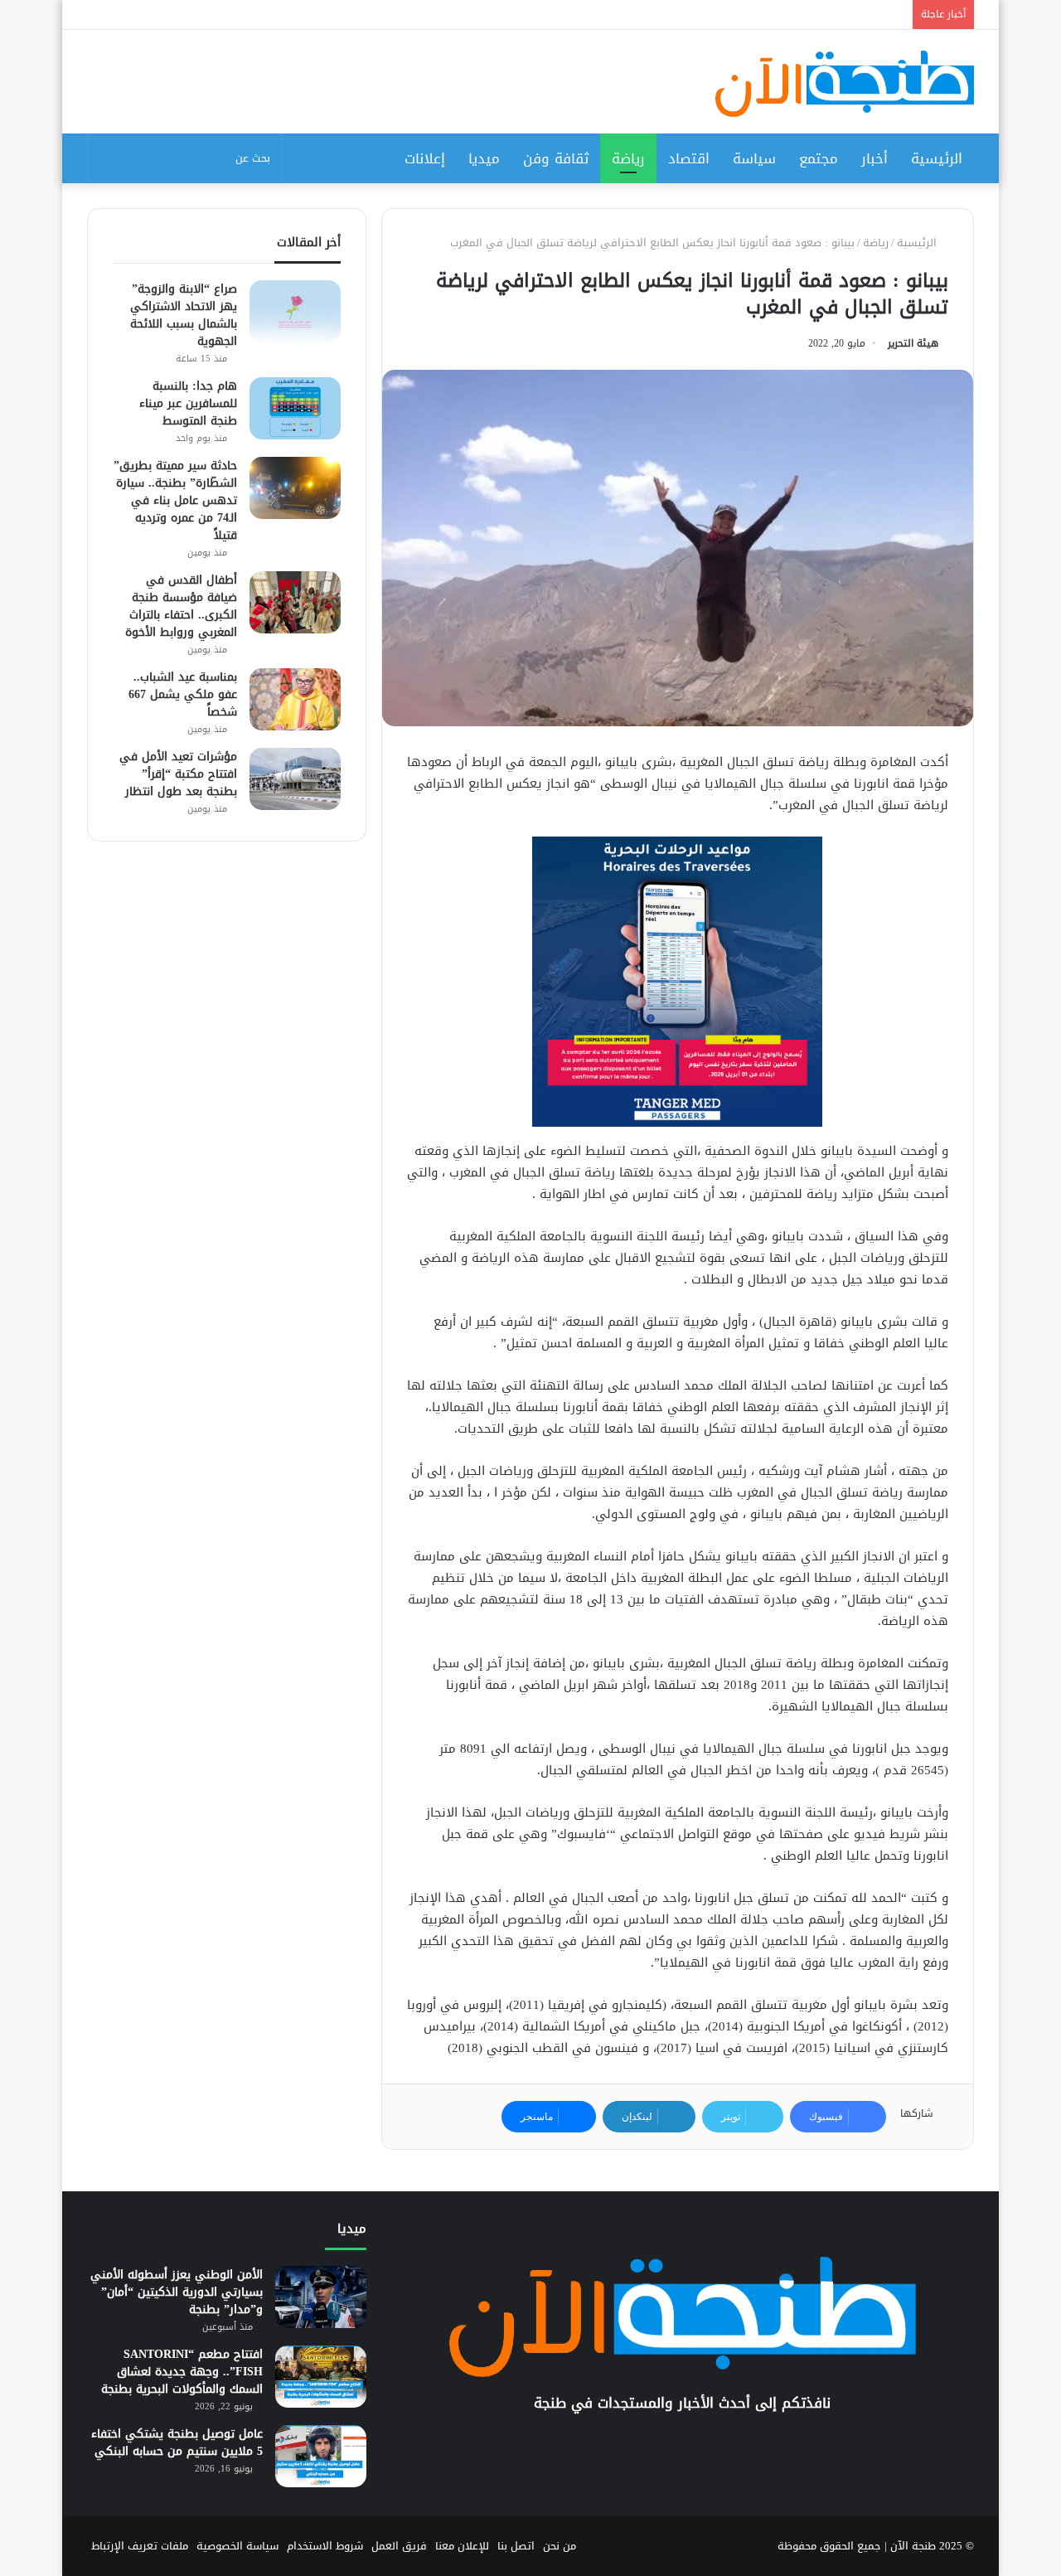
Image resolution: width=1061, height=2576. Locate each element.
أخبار (874, 158)
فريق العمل (399, 2546)
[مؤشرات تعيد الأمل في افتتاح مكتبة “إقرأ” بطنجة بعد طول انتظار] (295, 779)
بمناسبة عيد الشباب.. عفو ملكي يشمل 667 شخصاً (183, 694)
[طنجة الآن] (845, 84)
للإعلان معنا (462, 2546)
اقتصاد (689, 158)
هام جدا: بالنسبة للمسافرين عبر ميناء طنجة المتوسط (188, 403)
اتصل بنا (516, 2546)
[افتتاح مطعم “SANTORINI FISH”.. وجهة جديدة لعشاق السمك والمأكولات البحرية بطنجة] (321, 2377)
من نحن (560, 2546)
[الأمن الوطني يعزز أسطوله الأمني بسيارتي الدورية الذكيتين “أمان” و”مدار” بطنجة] (321, 2297)
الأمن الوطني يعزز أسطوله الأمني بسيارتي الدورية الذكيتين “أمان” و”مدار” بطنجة (177, 2292)
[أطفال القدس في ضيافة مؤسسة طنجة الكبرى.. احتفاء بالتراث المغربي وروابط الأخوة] (295, 602)
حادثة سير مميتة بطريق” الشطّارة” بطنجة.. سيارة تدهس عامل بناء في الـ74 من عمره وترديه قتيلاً (175, 500)
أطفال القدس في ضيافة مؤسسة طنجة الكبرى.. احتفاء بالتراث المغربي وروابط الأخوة (181, 606)
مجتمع (819, 158)
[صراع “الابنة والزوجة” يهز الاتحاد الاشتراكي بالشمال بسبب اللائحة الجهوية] (295, 311)
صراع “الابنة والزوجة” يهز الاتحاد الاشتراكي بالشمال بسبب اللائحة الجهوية (184, 315)
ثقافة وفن (556, 158)
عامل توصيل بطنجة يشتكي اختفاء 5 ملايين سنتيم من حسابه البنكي (177, 2443)
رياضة (628, 158)
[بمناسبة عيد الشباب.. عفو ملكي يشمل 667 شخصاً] (295, 699)
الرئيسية (937, 158)
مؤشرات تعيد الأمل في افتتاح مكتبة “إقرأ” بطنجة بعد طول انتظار (178, 774)
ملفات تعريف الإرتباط (140, 2546)
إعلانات (425, 158)
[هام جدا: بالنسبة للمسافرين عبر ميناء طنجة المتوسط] (295, 408)
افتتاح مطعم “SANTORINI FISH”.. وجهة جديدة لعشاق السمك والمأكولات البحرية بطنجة (182, 2372)
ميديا (484, 158)
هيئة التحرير (913, 343)
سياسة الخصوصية (237, 2546)
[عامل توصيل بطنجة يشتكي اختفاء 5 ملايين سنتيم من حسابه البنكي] (321, 2456)
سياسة (754, 158)
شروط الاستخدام (325, 2546)
